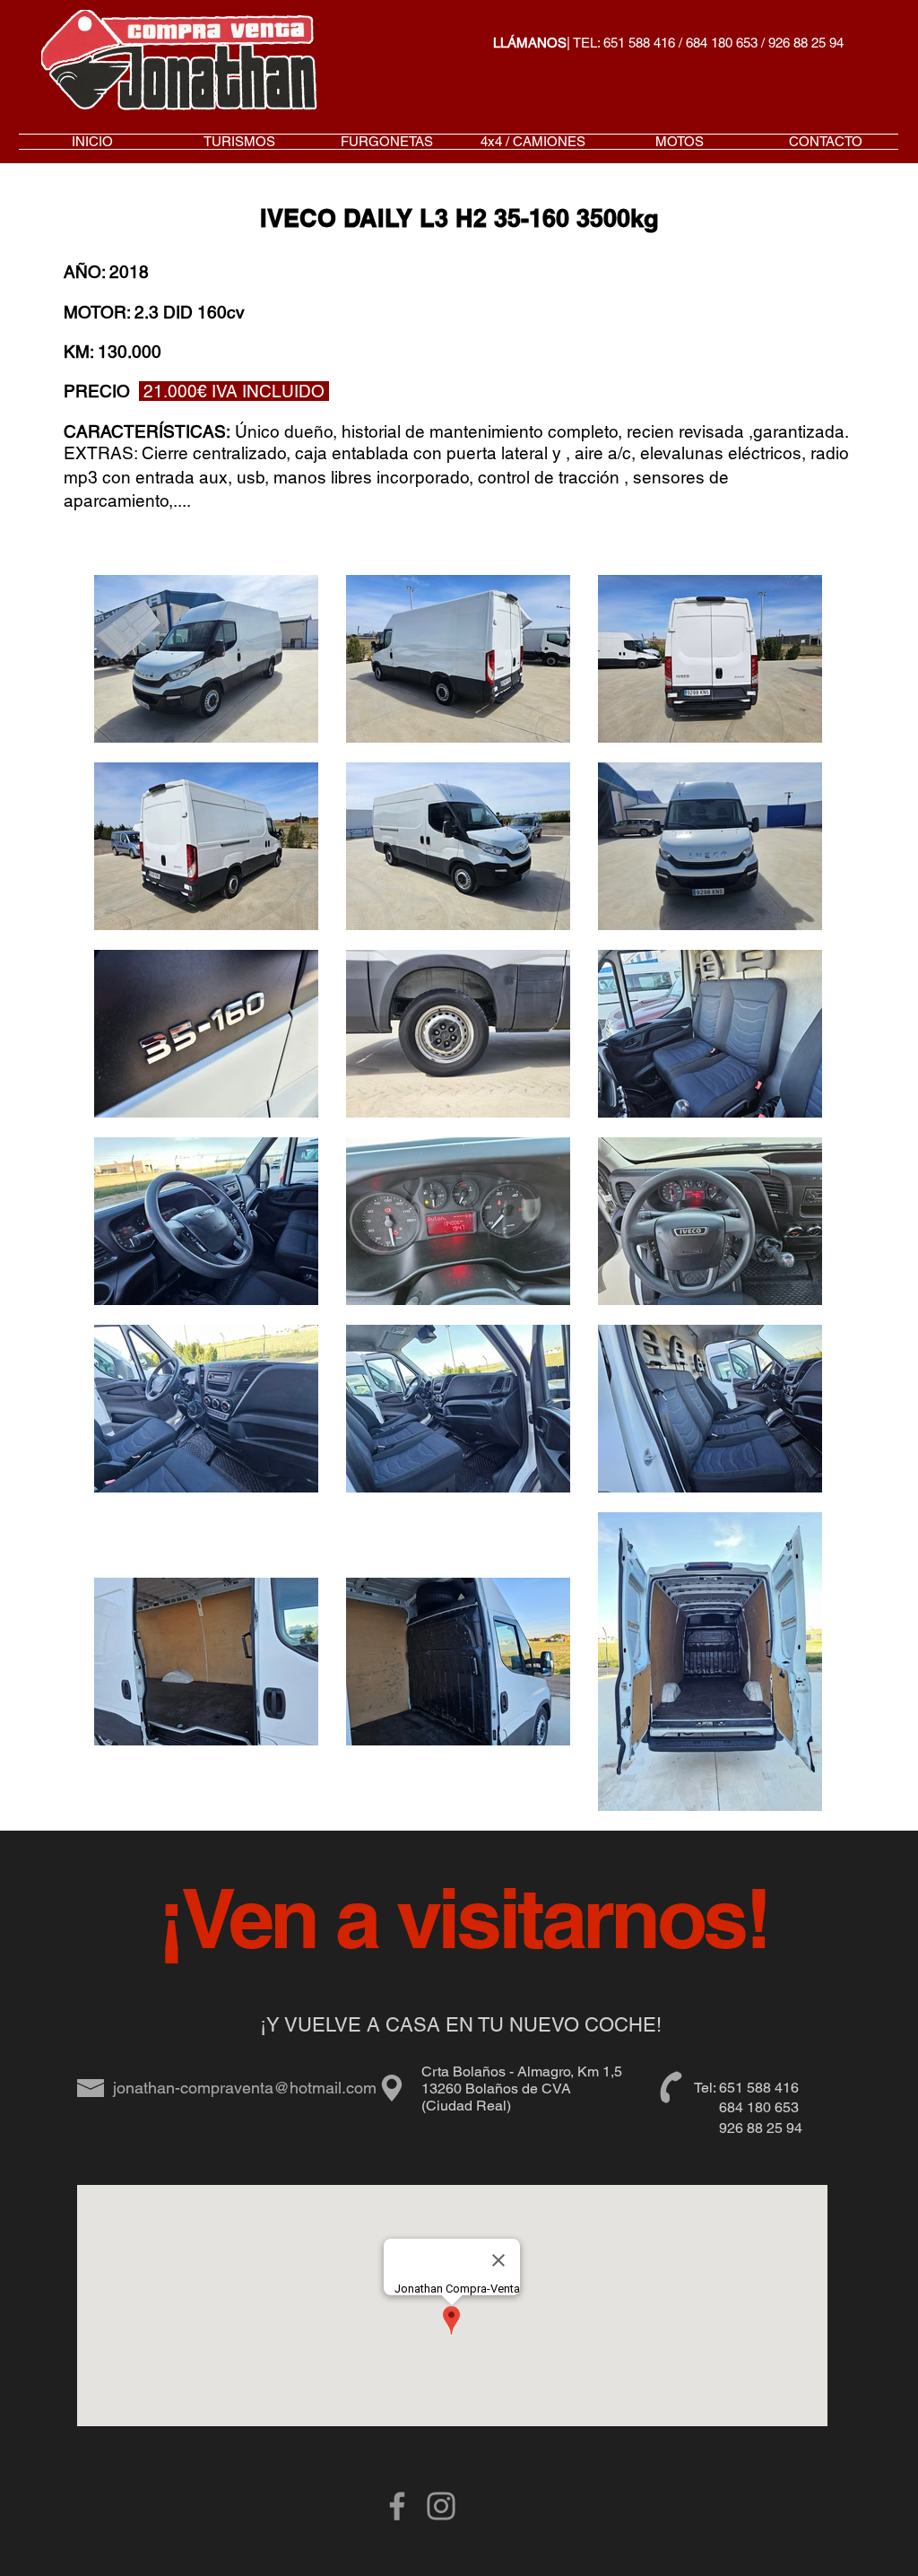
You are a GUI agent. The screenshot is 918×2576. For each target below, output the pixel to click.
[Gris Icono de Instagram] (441, 2506)
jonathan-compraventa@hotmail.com (245, 2088)
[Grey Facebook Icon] (397, 2506)
